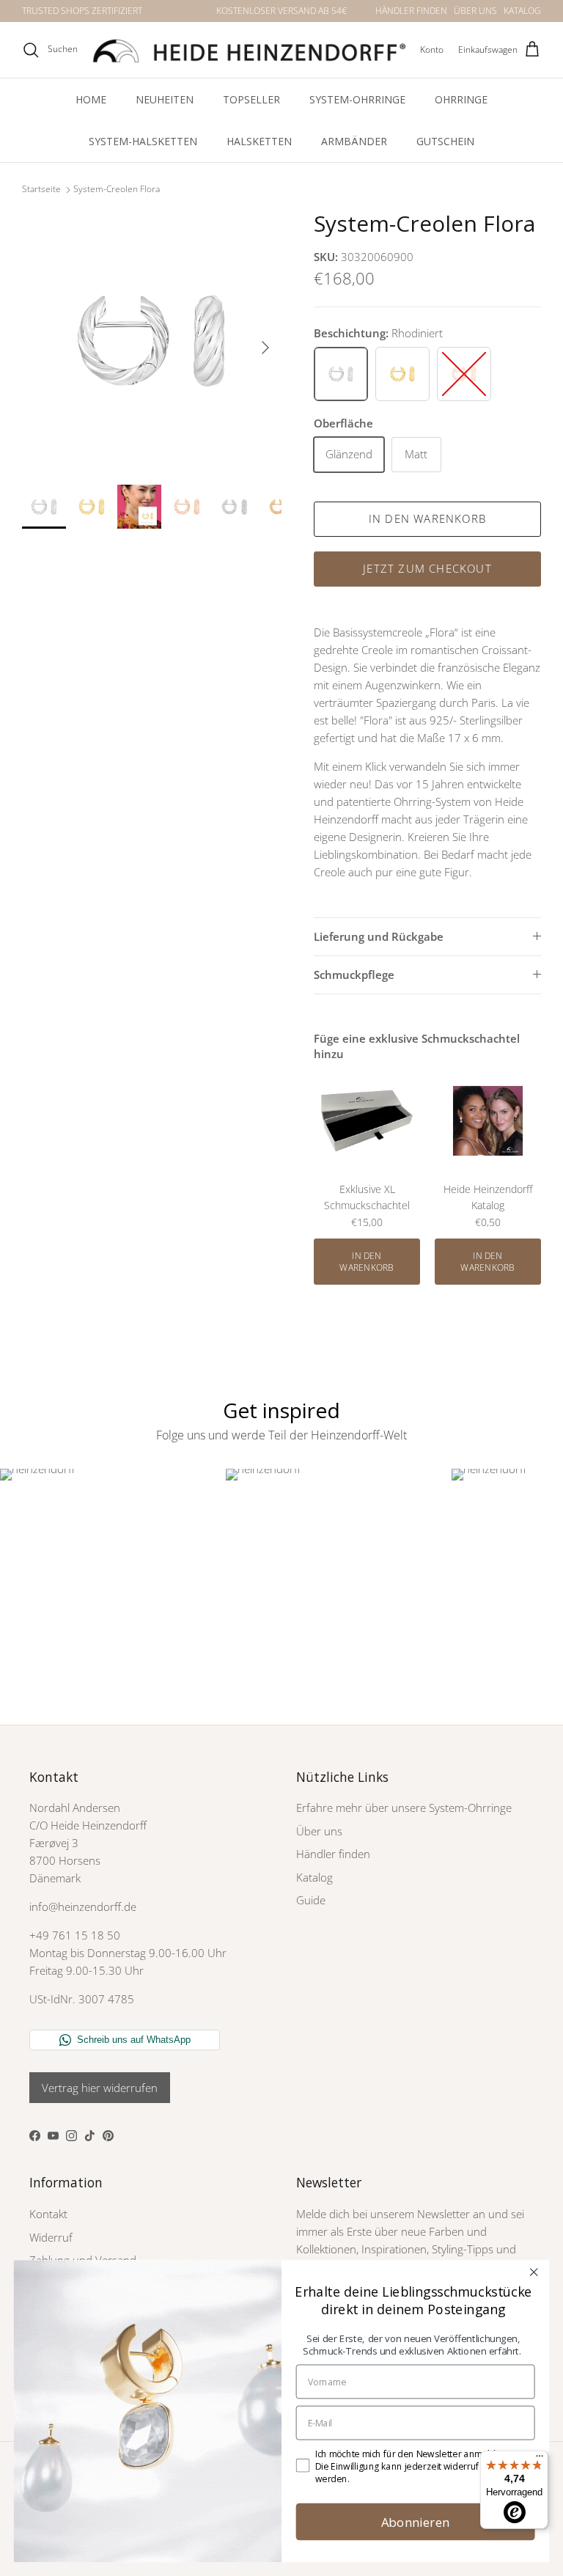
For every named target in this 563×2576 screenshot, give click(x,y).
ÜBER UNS (475, 11)
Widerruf (51, 2237)
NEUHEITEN (165, 99)
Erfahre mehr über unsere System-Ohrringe (404, 1808)
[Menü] (540, 2459)
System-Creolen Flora (117, 190)
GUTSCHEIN (445, 141)
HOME (91, 99)
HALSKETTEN (259, 141)
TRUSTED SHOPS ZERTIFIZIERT (82, 11)
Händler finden (333, 1854)
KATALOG (522, 11)
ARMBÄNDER (354, 141)
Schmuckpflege (354, 975)
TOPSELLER (251, 99)
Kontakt (48, 2214)
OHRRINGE (461, 99)
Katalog (314, 1877)
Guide (311, 1900)
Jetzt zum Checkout (427, 568)
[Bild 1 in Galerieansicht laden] (152, 340)
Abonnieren (416, 2521)
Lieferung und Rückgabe (379, 936)
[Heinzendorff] (249, 50)
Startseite (41, 190)
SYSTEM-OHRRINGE (357, 99)
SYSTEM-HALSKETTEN (143, 141)
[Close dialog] (533, 2272)
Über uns (319, 1831)
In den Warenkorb (427, 518)
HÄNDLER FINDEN (411, 11)
